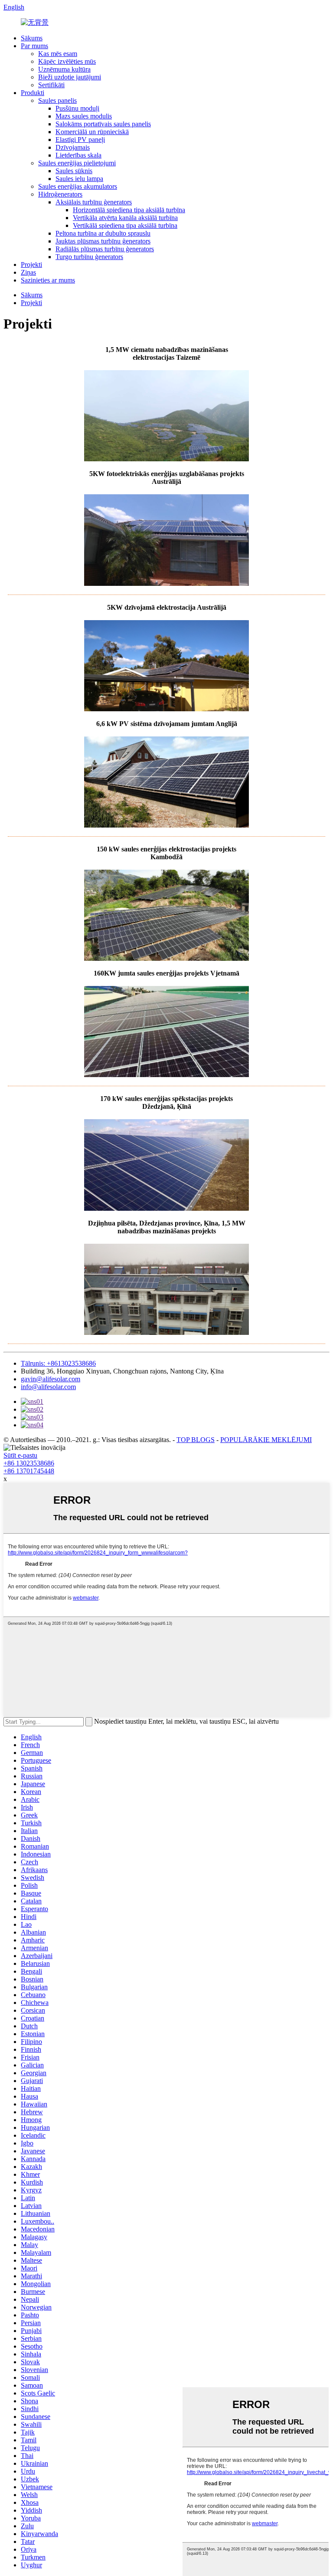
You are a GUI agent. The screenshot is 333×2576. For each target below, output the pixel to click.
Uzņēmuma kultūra (64, 69)
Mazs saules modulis (84, 116)
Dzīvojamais (73, 147)
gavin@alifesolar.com (51, 1379)
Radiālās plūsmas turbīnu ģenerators (105, 249)
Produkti (33, 93)
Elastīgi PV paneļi (80, 140)
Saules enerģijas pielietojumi (77, 163)
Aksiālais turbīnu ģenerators (94, 202)
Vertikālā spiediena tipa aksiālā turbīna (125, 225)
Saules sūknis (74, 171)
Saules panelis (57, 100)
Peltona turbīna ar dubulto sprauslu (103, 233)
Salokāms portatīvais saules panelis (103, 124)
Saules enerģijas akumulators (78, 186)
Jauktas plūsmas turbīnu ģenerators (103, 241)
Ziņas (28, 272)
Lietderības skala (78, 155)
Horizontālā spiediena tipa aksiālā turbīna (129, 210)
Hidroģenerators (60, 194)
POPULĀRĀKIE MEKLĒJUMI (266, 1440)
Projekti (31, 264)
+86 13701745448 (29, 1471)
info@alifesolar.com (48, 1387)
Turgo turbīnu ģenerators (89, 257)
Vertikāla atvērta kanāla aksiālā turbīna (125, 218)
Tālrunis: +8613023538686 (58, 1363)
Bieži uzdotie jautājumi (70, 77)
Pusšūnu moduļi (77, 108)
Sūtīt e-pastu (20, 1455)
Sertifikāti (51, 85)
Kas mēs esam (58, 54)
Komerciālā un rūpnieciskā (92, 132)
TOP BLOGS (196, 1440)
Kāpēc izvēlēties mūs (67, 61)
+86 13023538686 (29, 1463)
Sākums (32, 38)
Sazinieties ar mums (48, 280)
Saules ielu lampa (79, 179)
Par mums (34, 46)
